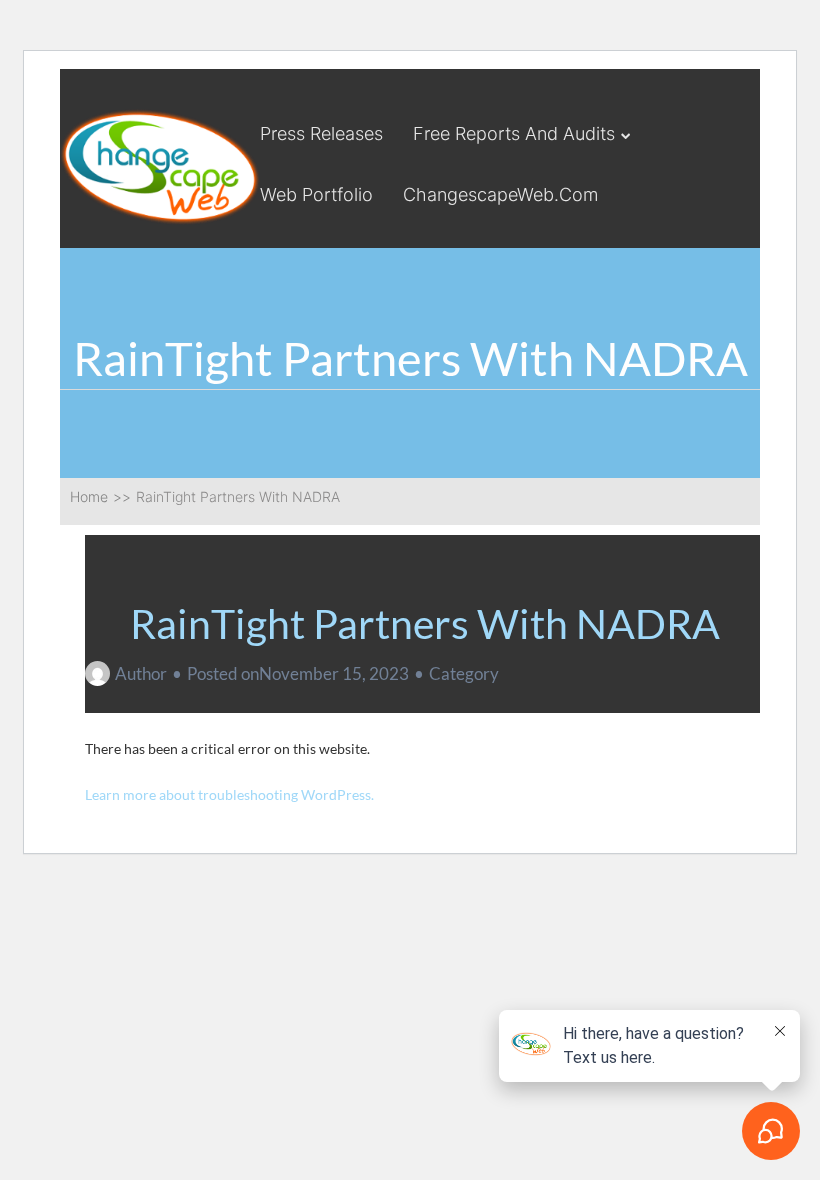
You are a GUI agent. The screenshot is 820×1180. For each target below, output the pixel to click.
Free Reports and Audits (514, 133)
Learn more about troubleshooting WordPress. (229, 794)
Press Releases (321, 133)
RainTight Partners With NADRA (425, 623)
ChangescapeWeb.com (500, 194)
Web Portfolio (316, 194)
